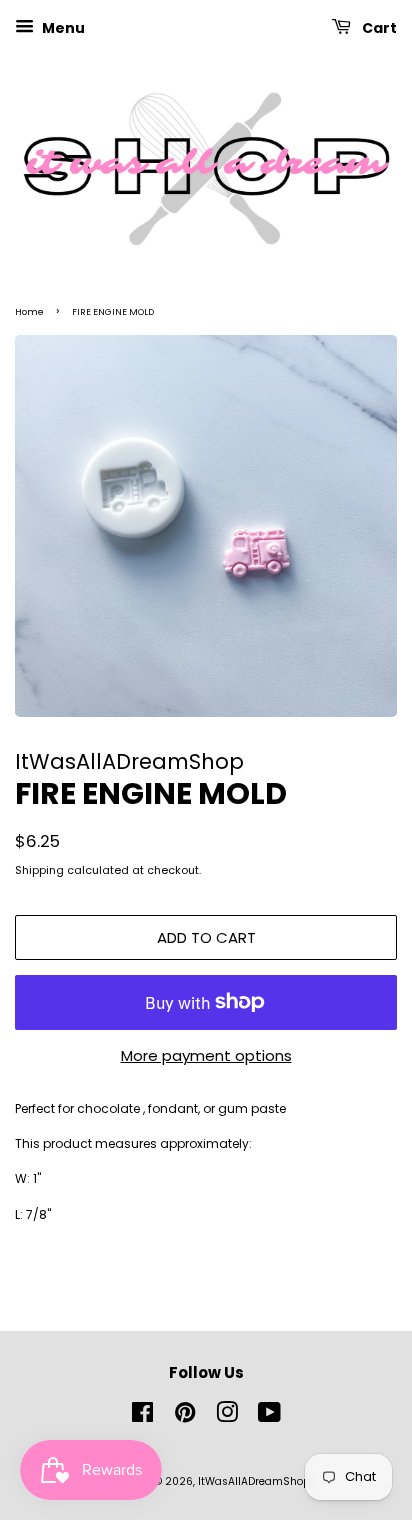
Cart (378, 28)
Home (29, 312)
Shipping (39, 870)
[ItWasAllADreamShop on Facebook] (142, 1417)
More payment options (206, 1055)
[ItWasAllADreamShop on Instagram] (227, 1417)
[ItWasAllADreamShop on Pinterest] (185, 1417)
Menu (62, 28)
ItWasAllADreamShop (254, 1481)
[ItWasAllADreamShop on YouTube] (269, 1417)
